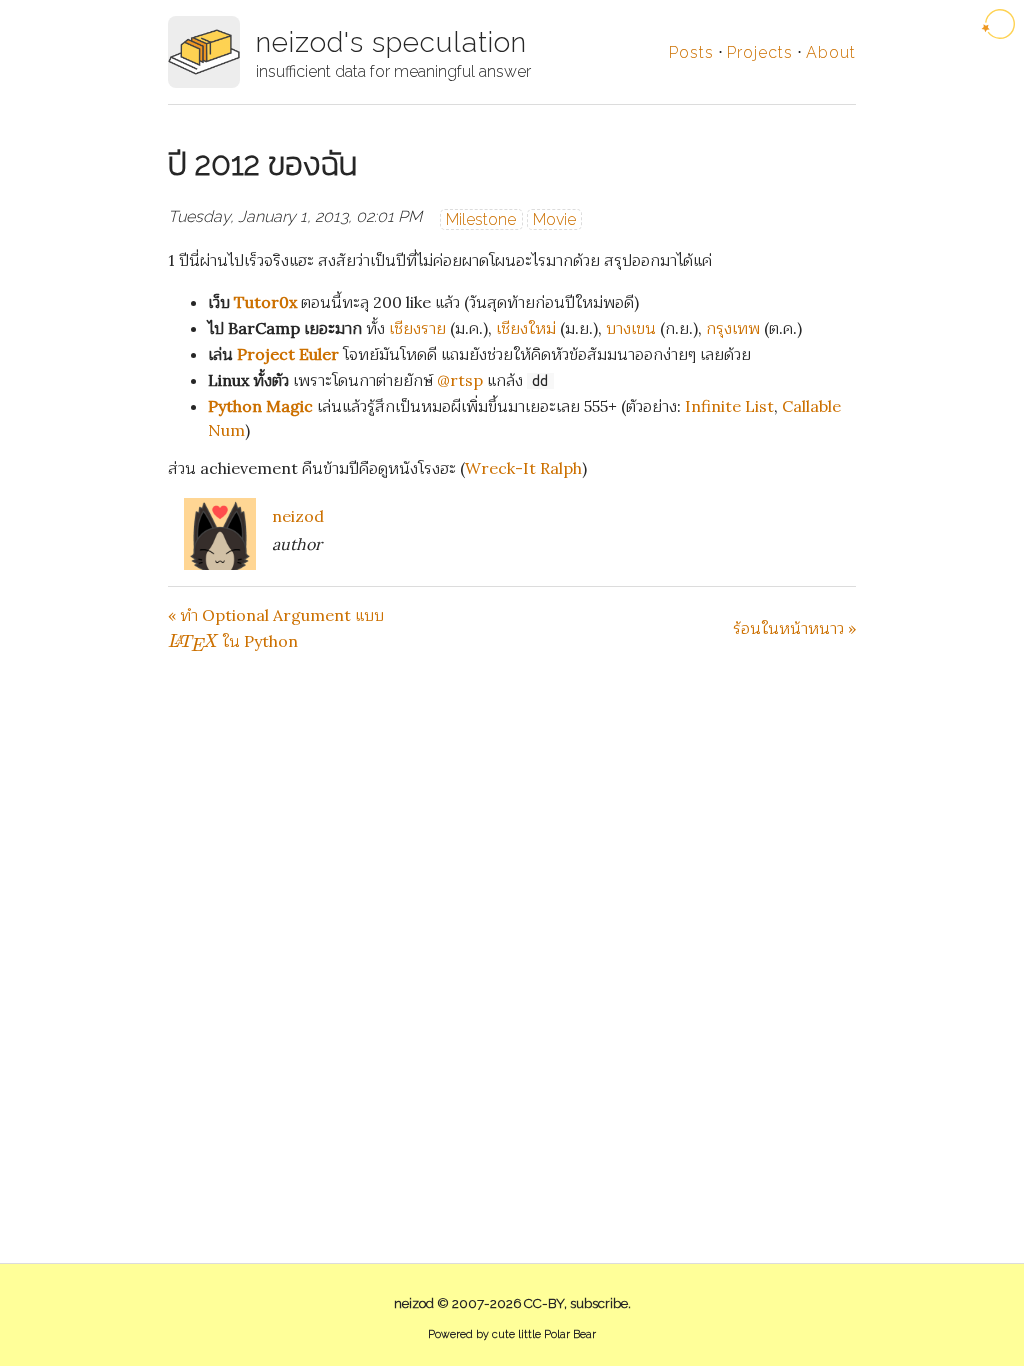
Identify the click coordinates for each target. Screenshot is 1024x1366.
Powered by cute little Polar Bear (512, 1334)
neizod (298, 516)
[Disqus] (512, 905)
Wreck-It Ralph (523, 468)
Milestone (481, 219)
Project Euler (288, 354)
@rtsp (460, 380)
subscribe (599, 1303)
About (831, 52)
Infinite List (729, 406)
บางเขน (631, 328)
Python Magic (260, 406)
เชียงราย (417, 328)
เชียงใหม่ (526, 328)
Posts (691, 52)
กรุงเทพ (733, 328)
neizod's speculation (391, 42)
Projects (760, 52)
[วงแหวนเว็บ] (1000, 24)
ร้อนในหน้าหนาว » (794, 628)
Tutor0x (265, 302)
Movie (554, 219)
